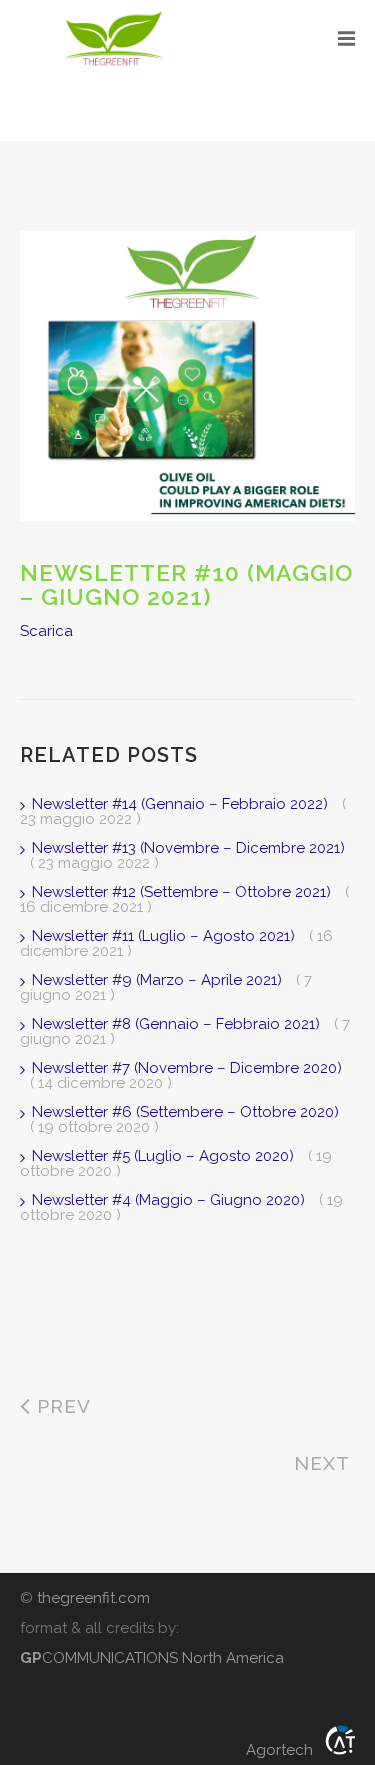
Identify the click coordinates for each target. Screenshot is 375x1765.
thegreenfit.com (93, 1598)
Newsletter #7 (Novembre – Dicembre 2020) (187, 1068)
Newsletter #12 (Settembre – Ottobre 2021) (183, 892)
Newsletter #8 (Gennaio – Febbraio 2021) (178, 1024)
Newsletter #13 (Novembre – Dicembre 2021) (188, 848)
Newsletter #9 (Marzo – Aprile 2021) (159, 980)
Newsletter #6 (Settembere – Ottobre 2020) (185, 1112)
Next (324, 1463)
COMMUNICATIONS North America (152, 1658)
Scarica (46, 631)
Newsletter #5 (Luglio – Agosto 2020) (165, 1156)
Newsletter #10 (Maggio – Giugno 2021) (186, 584)
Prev (61, 1406)
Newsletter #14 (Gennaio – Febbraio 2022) (182, 804)
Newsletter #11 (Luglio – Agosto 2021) (165, 936)
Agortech (285, 1748)
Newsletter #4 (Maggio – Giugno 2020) (170, 1200)
